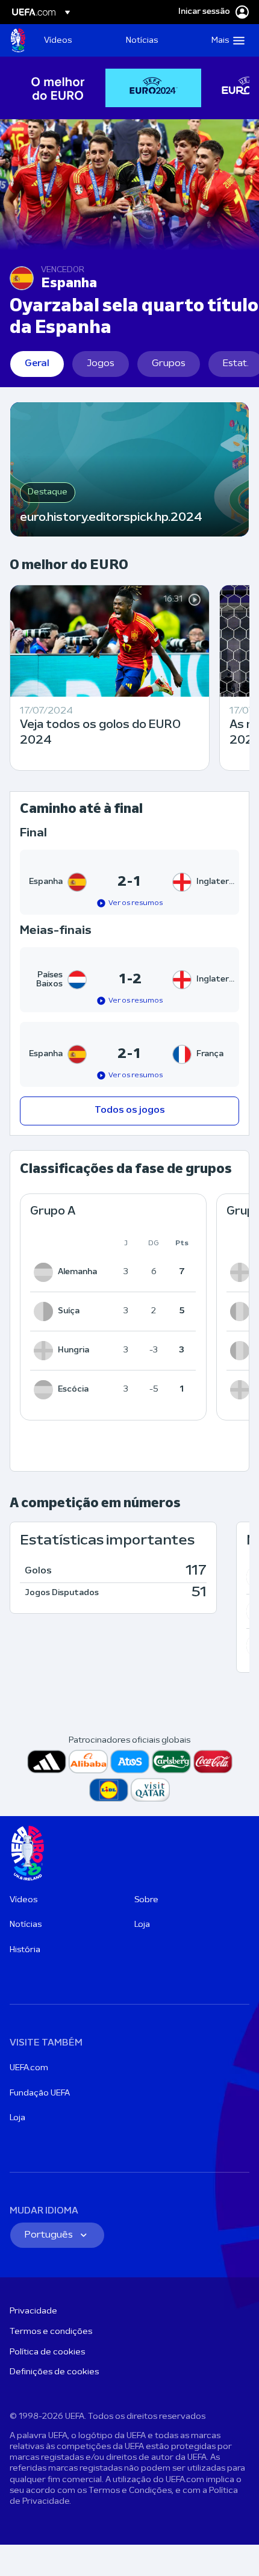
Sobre (146, 1900)
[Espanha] (242, 1272)
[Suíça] (46, 1311)
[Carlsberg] (171, 1762)
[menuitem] (75, 40)
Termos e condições (51, 2332)
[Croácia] (242, 1351)
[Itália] (242, 1311)
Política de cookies (47, 2352)
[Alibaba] (88, 1762)
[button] (225, 40)
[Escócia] (46, 1390)
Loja (142, 1925)
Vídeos (23, 1900)
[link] (58, 40)
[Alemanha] (46, 1272)
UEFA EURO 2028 (18, 40)
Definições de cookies (54, 2372)
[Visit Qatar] (150, 1790)
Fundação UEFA (40, 2093)
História (25, 1950)
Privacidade (33, 2311)
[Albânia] (242, 1390)
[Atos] (130, 1762)
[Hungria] (46, 1351)
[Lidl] (109, 1790)
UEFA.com (29, 2068)
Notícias (26, 1925)
